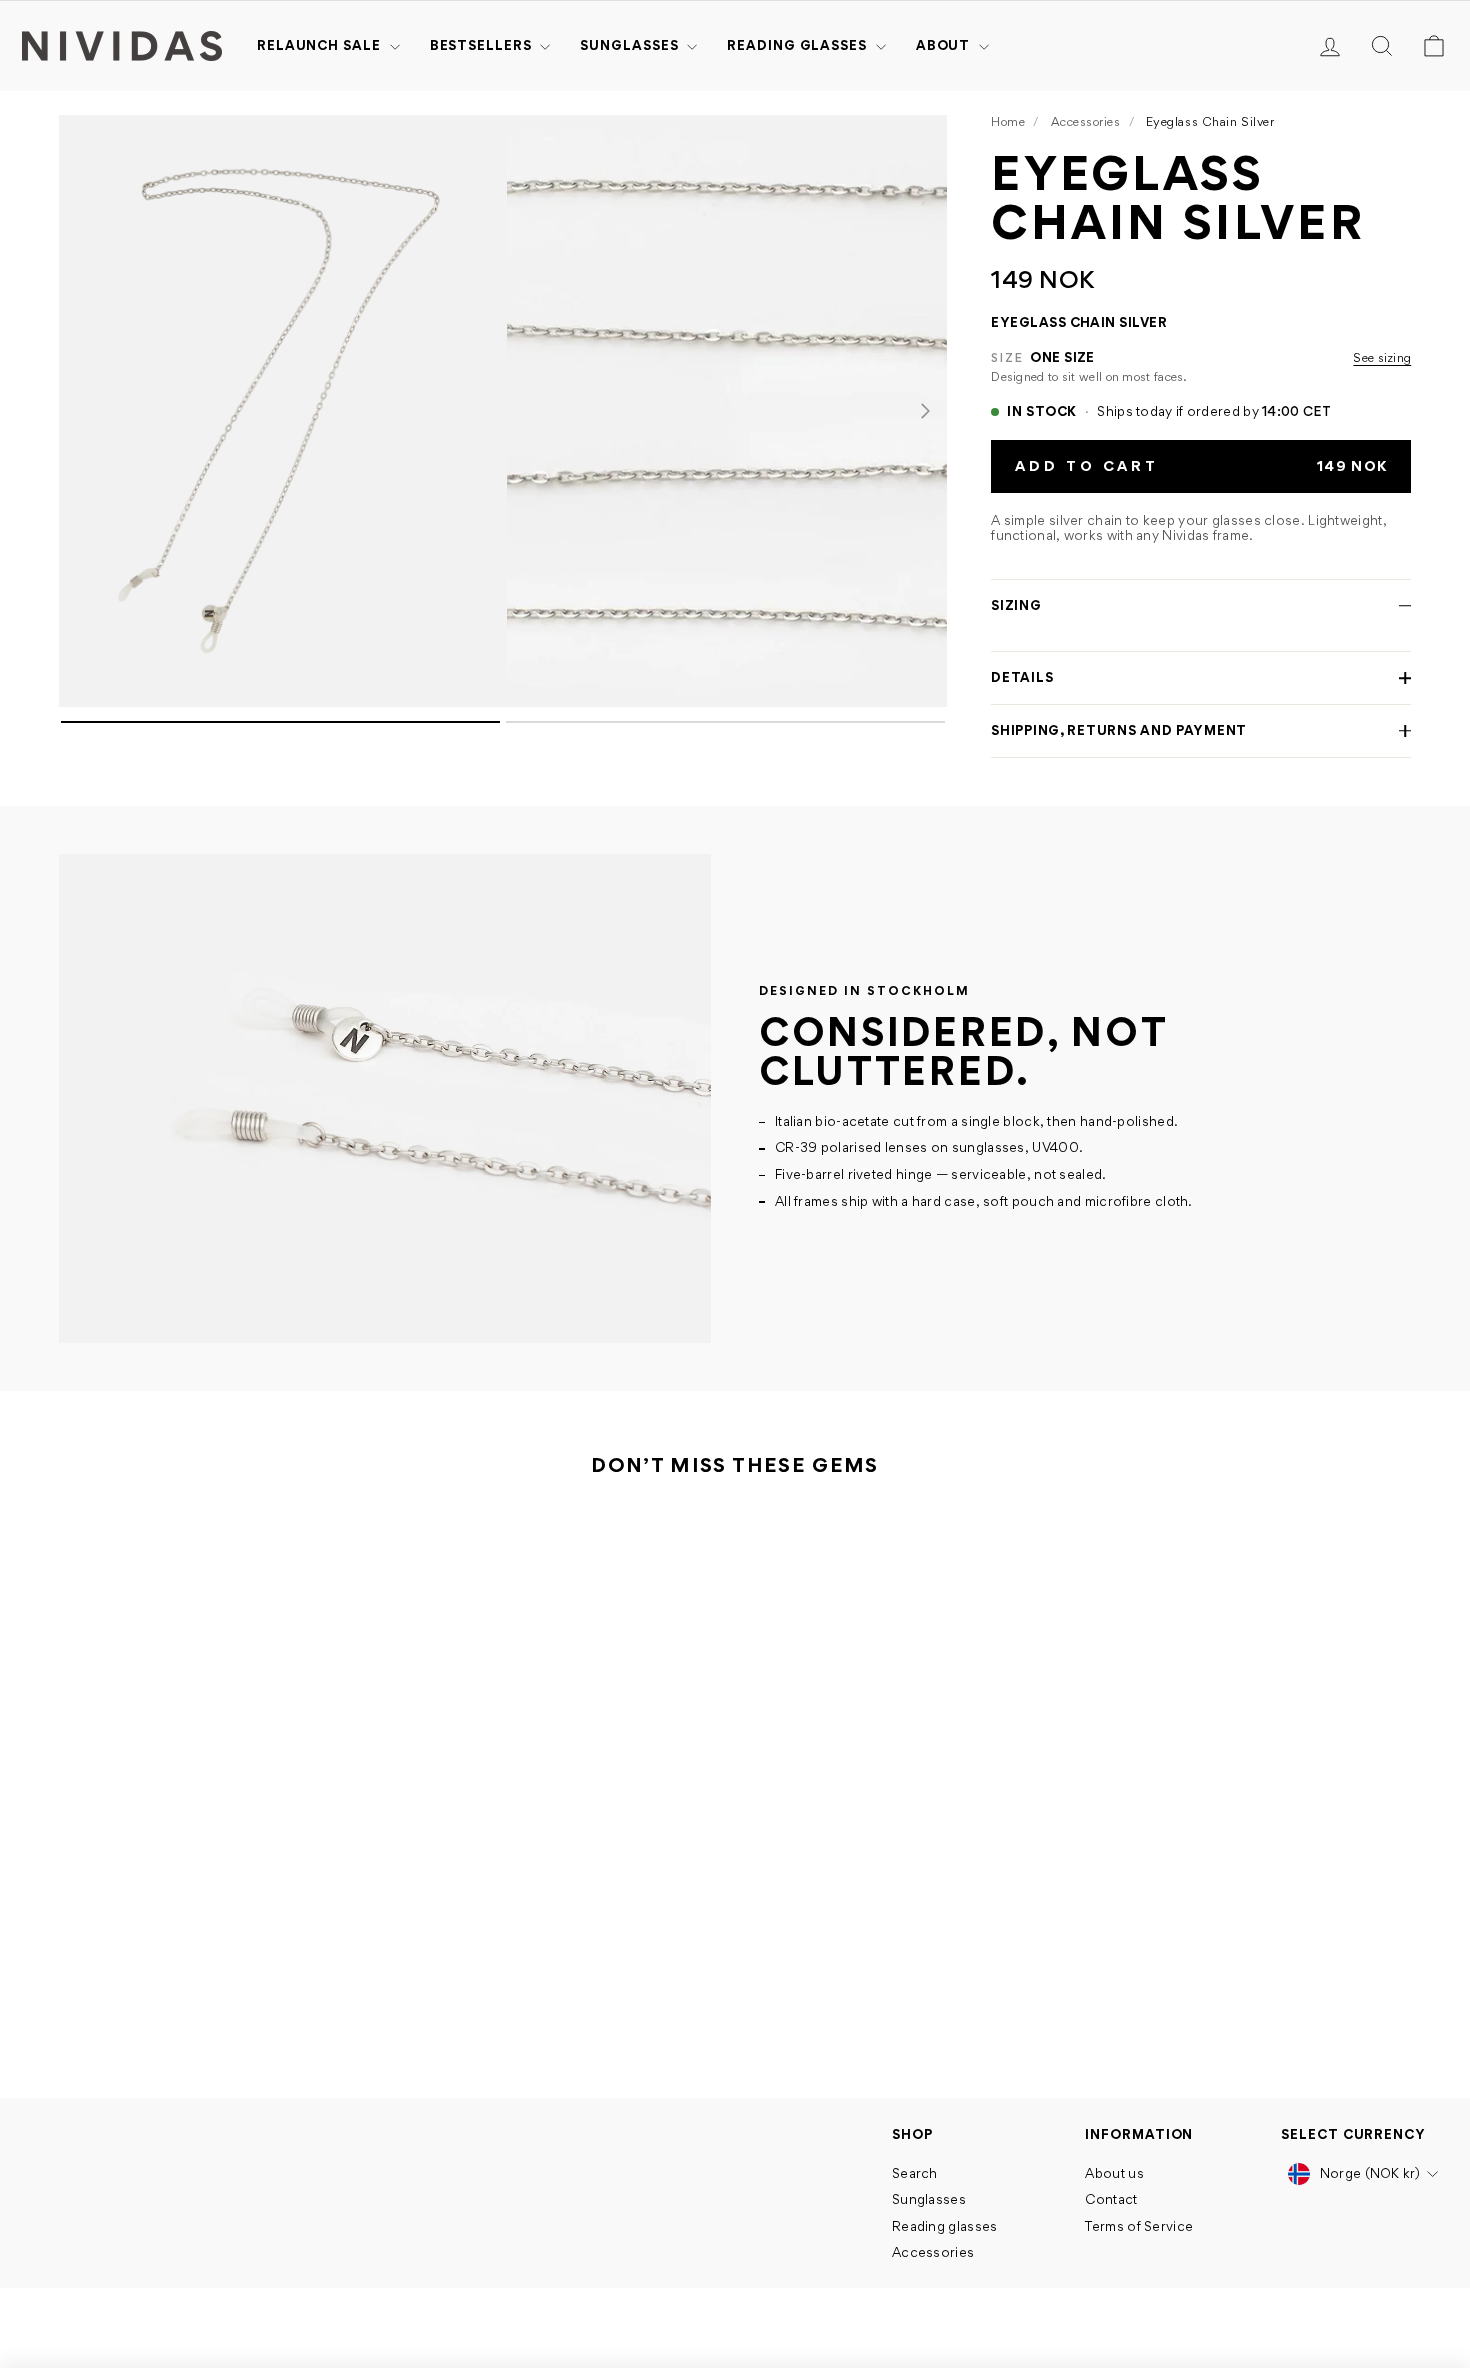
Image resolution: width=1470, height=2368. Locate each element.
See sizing (1382, 358)
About (945, 45)
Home (1008, 121)
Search (915, 2173)
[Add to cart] (336, 1952)
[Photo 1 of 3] (279, 411)
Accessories (1086, 121)
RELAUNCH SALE (321, 45)
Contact (1111, 2199)
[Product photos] (503, 436)
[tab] (280, 722)
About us (1114, 2173)
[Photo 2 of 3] (727, 411)
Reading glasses (798, 45)
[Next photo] (925, 411)
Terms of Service (1139, 2226)
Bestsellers (483, 45)
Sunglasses (631, 45)
